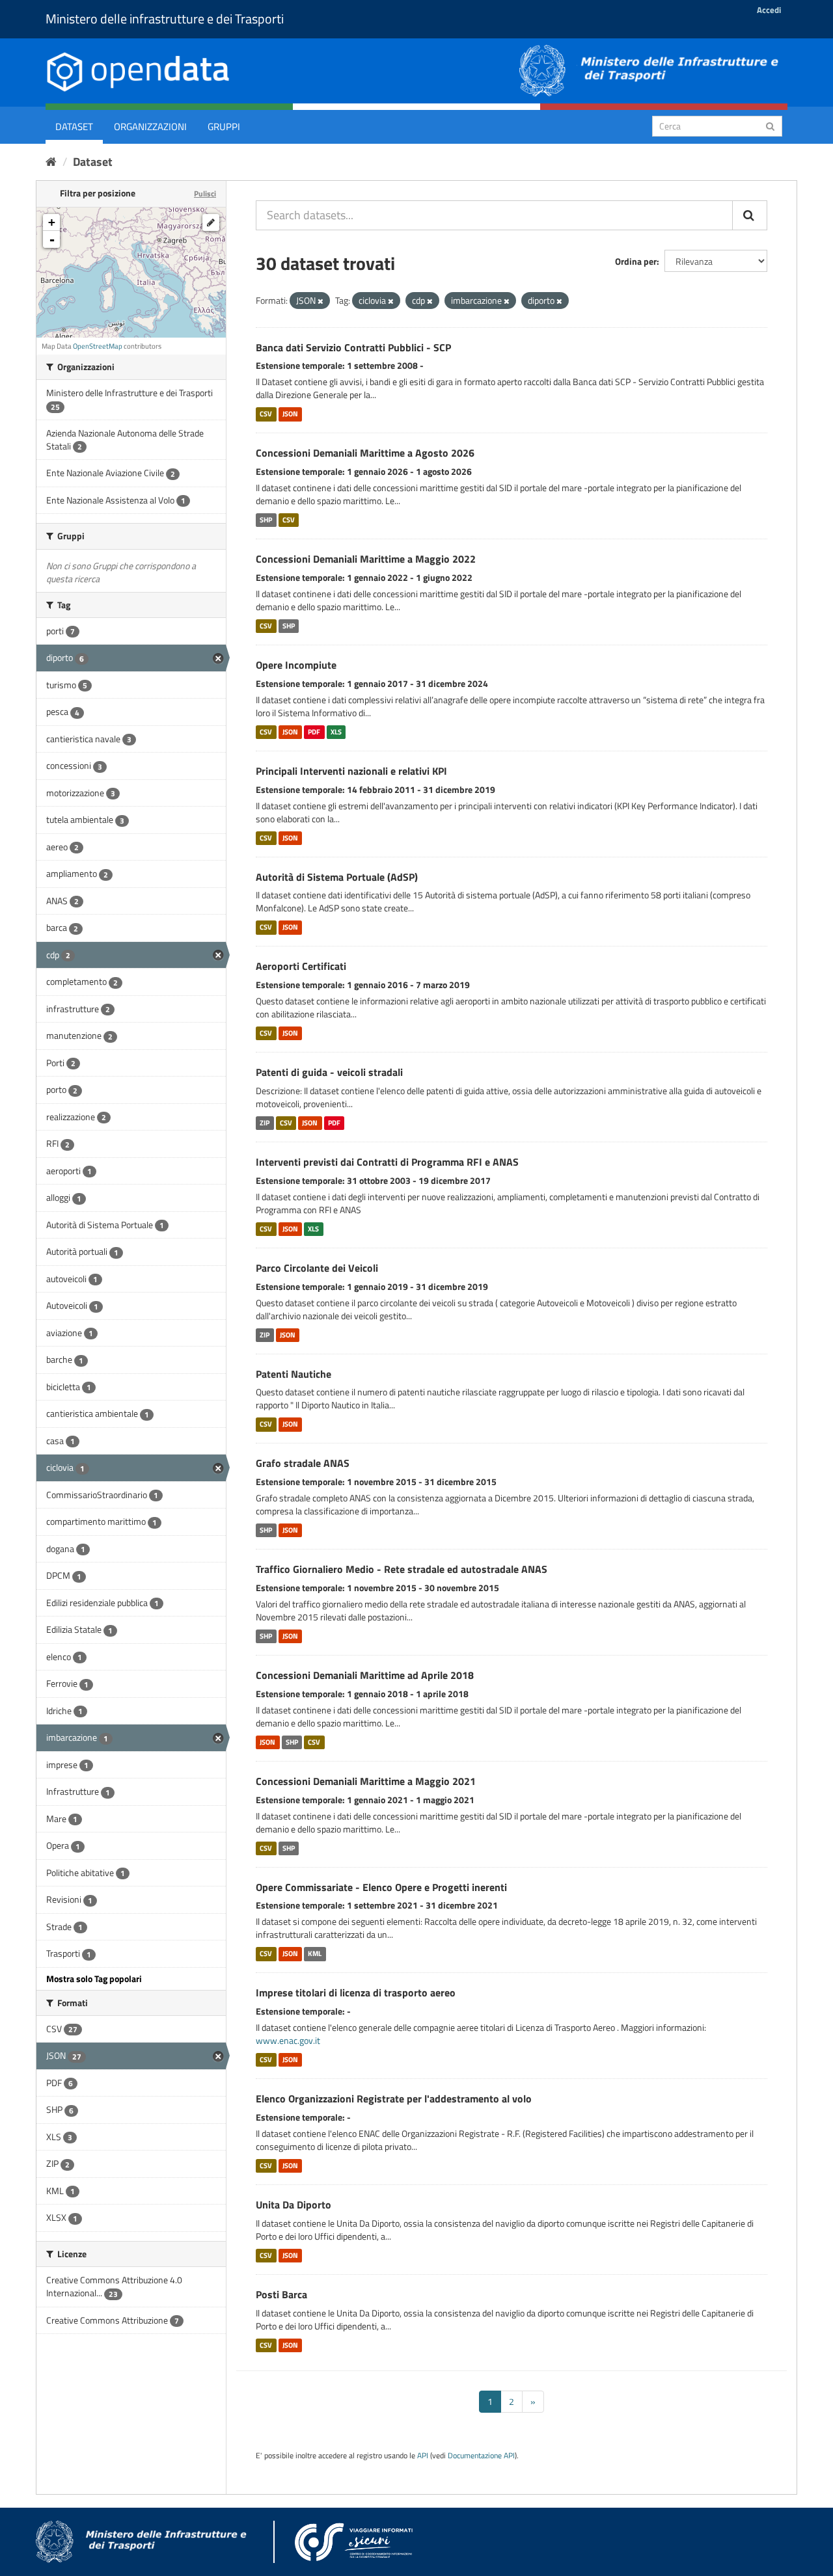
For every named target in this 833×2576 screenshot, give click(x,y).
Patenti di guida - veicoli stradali (329, 1072)
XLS (336, 732)
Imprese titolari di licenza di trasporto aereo (356, 1992)
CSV (266, 414)
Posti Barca (281, 2294)
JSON (290, 414)
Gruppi (224, 127)
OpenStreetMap (98, 346)
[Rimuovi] (321, 301)
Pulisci (205, 194)
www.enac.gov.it (288, 2040)
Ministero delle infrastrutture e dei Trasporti (165, 19)
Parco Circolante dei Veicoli (317, 1268)
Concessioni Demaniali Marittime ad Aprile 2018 (365, 1675)
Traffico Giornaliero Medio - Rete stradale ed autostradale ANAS (402, 1569)
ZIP (265, 1123)
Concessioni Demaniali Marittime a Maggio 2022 (366, 559)
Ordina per (636, 261)
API (423, 2456)
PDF (314, 732)
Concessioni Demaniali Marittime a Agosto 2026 (365, 453)
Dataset (74, 127)
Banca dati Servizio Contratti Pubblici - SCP (353, 347)
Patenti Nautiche (294, 1374)
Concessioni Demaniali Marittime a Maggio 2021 (366, 1781)
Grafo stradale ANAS (303, 1463)
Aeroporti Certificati (301, 966)
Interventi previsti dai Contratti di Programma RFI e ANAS (387, 1162)
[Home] (51, 162)
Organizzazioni (150, 127)
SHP (266, 520)
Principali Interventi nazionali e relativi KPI (351, 771)
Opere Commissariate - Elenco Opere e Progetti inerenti (381, 1887)
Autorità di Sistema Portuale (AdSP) (337, 877)
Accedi (769, 10)
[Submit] (770, 125)
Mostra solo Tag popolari (94, 1979)
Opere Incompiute (296, 665)
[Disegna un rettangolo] (211, 222)
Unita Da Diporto (294, 2205)
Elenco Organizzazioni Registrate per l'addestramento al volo (394, 2099)
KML (315, 1953)
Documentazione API (481, 2456)
